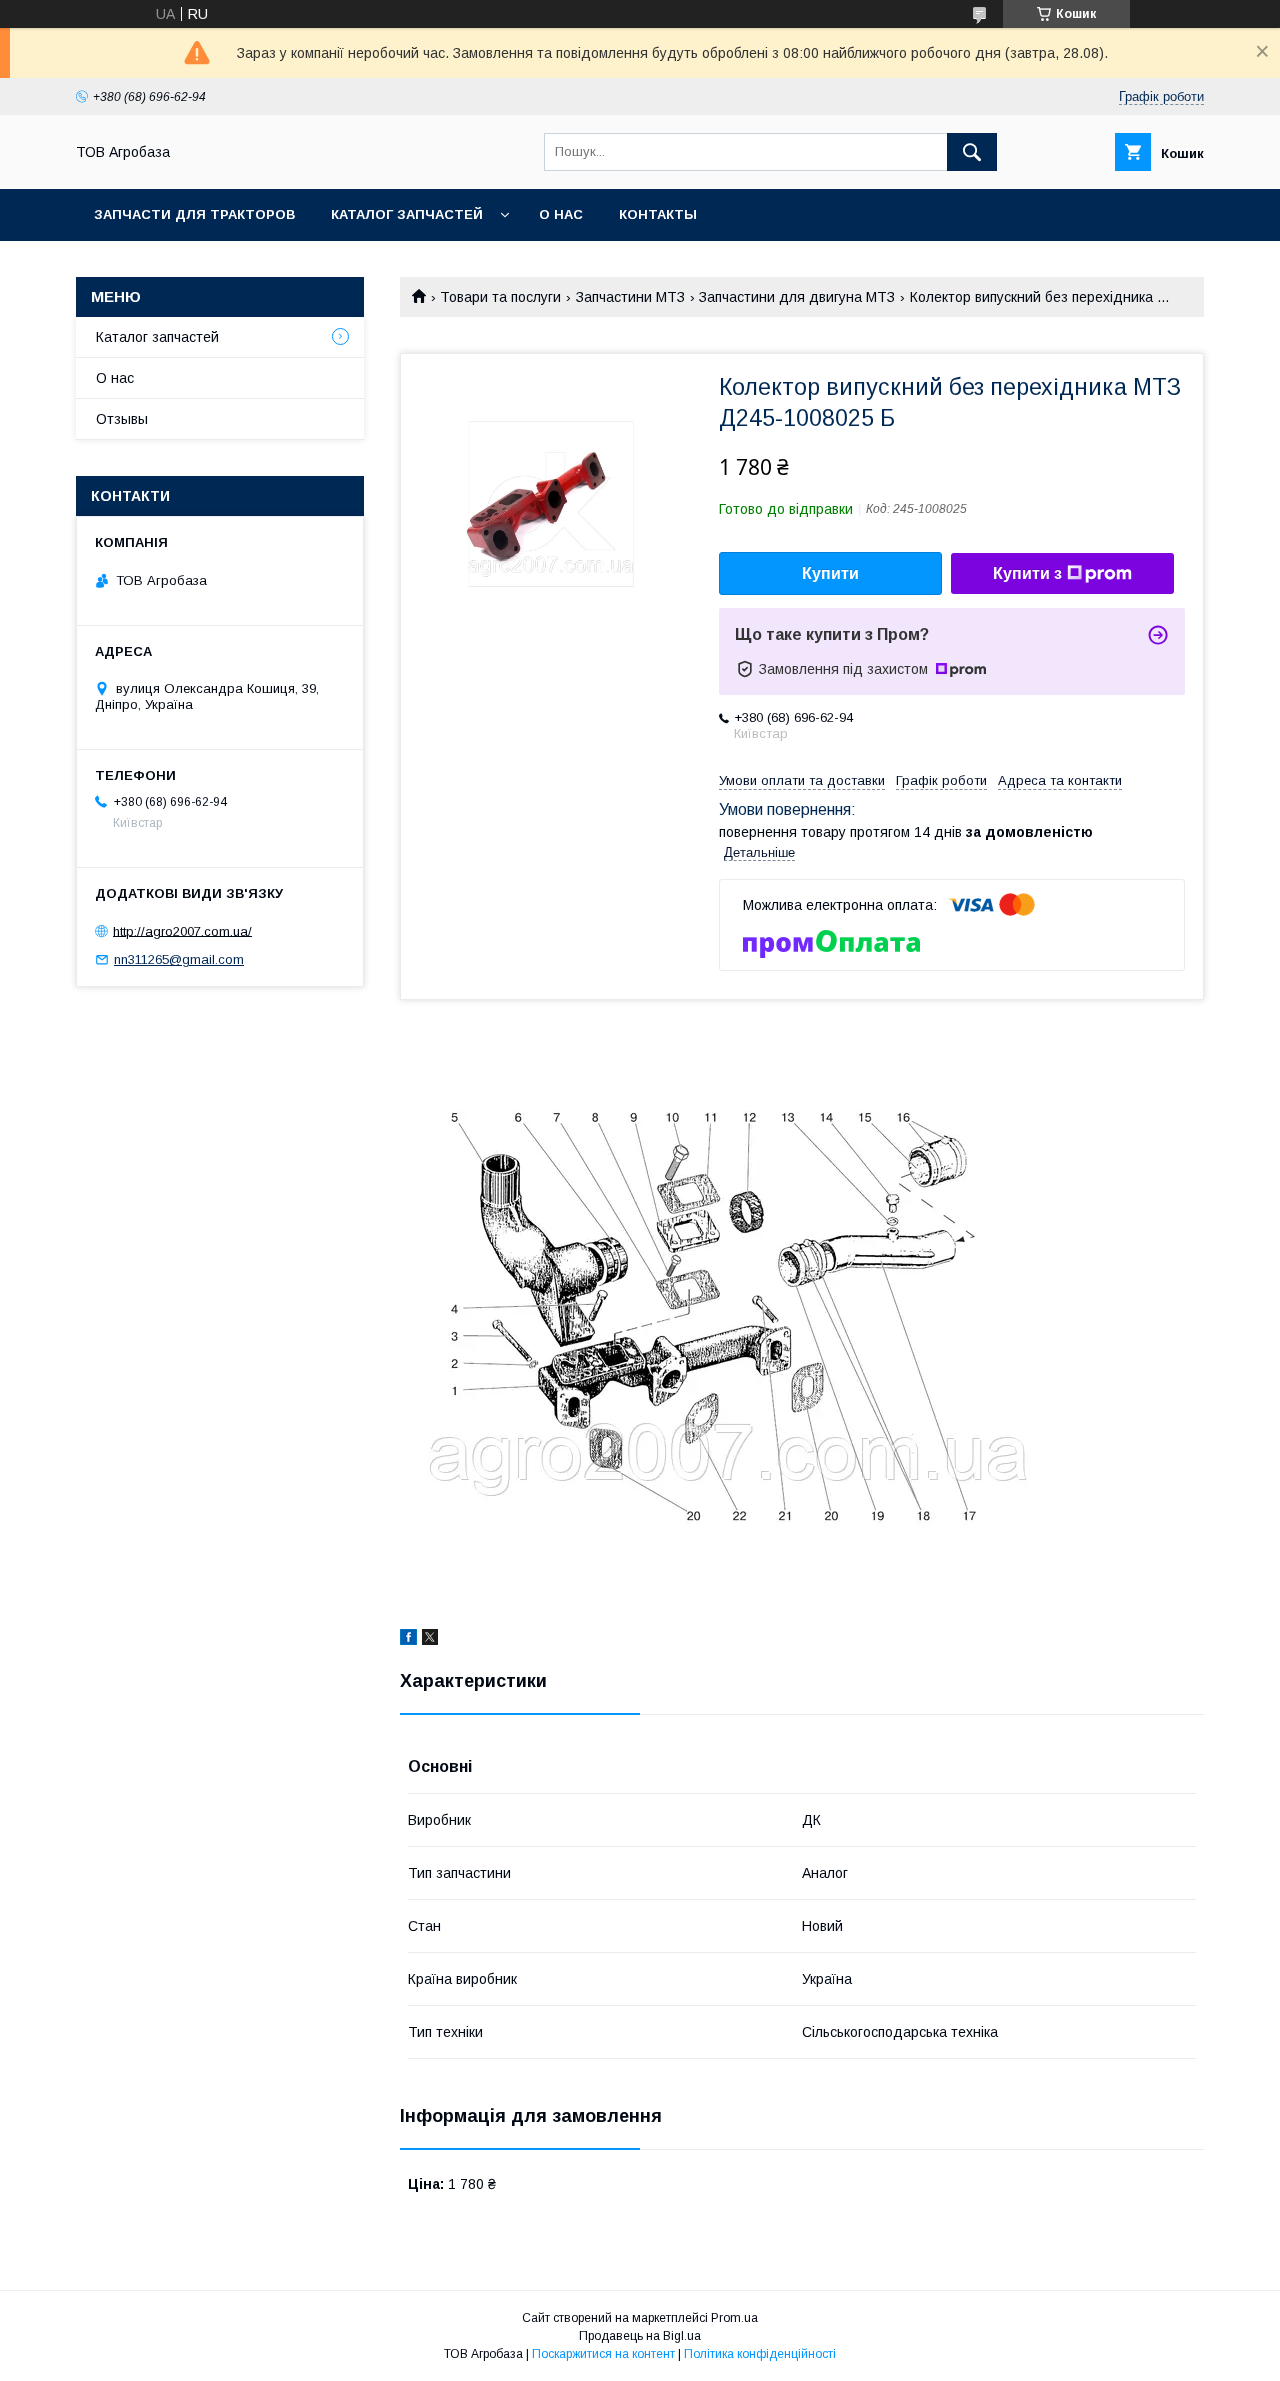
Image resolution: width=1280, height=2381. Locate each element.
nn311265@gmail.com (179, 959)
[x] (430, 1640)
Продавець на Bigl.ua (640, 2336)
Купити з (1027, 573)
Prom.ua (734, 2318)
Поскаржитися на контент (603, 2354)
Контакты (658, 214)
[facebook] (408, 1640)
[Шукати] (972, 152)
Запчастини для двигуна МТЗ (797, 297)
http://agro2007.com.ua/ (182, 930)
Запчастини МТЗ (630, 297)
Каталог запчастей (407, 214)
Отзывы (122, 419)
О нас (561, 214)
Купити (830, 573)
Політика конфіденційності (760, 2354)
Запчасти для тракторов (194, 214)
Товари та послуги (500, 297)
